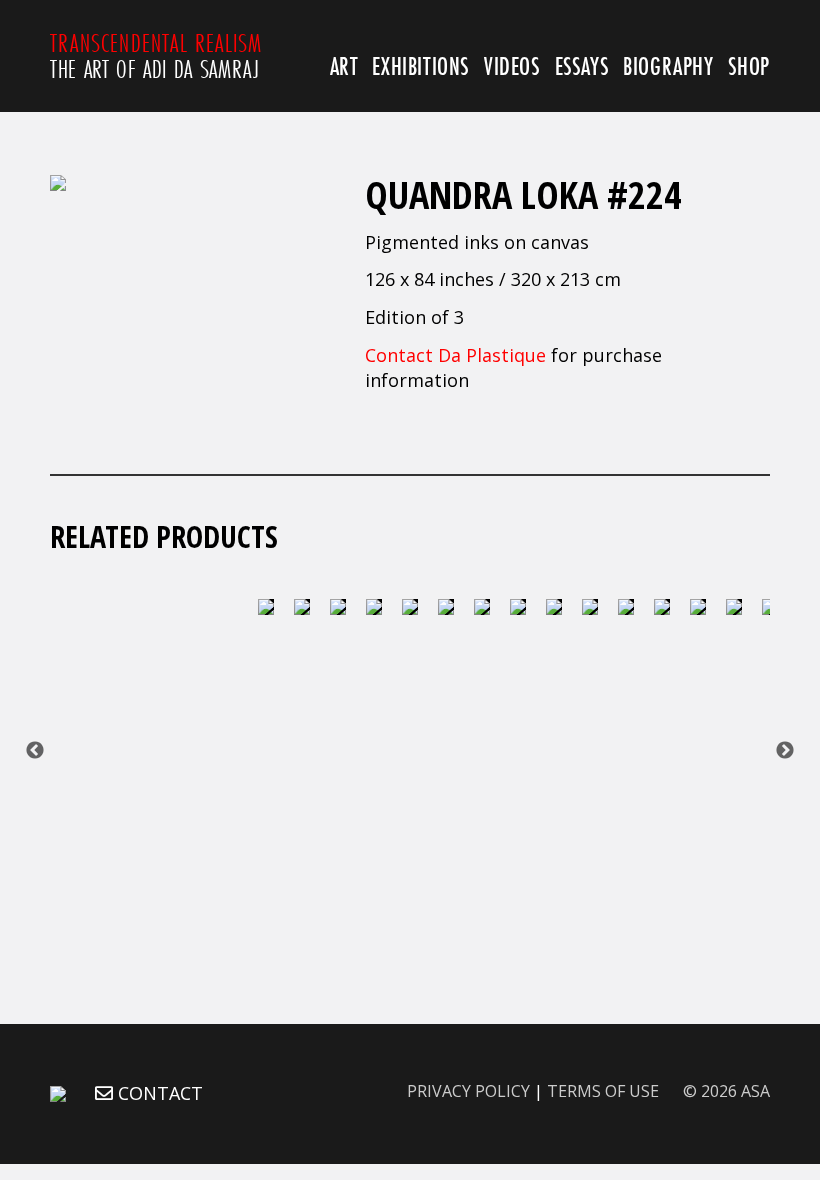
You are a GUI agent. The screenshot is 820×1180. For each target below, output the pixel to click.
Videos (512, 66)
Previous (35, 751)
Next (785, 751)
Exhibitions (421, 66)
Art (344, 66)
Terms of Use (603, 1091)
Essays (582, 66)
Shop (749, 66)
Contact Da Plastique (455, 355)
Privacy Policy (468, 1091)
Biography (668, 66)
